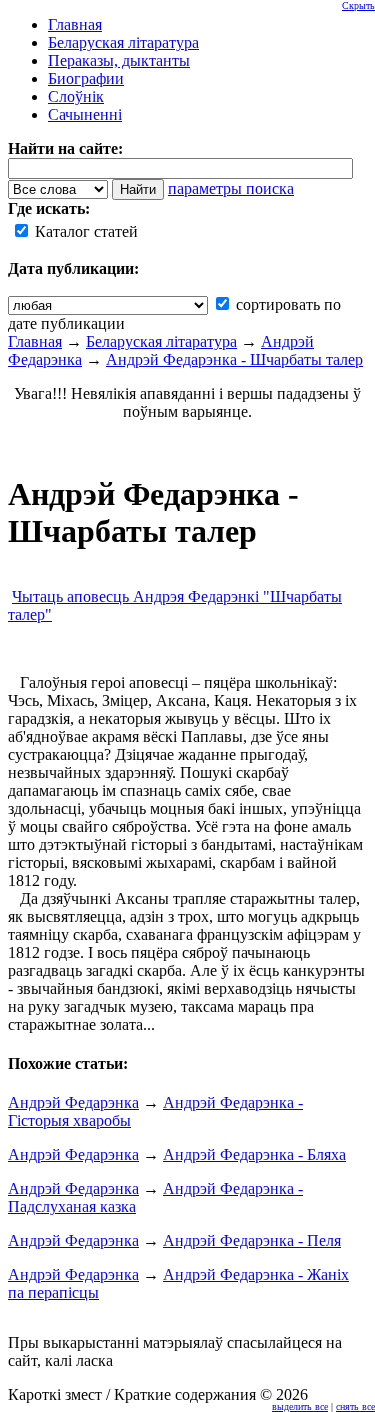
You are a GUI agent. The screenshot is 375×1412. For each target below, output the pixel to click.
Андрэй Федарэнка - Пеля (252, 1240)
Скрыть (358, 5)
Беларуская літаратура (161, 341)
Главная (35, 341)
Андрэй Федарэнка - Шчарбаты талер (234, 359)
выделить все (300, 1406)
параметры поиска (231, 188)
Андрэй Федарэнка (73, 1102)
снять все (355, 1406)
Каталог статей (84, 231)
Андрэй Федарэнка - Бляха (254, 1154)
